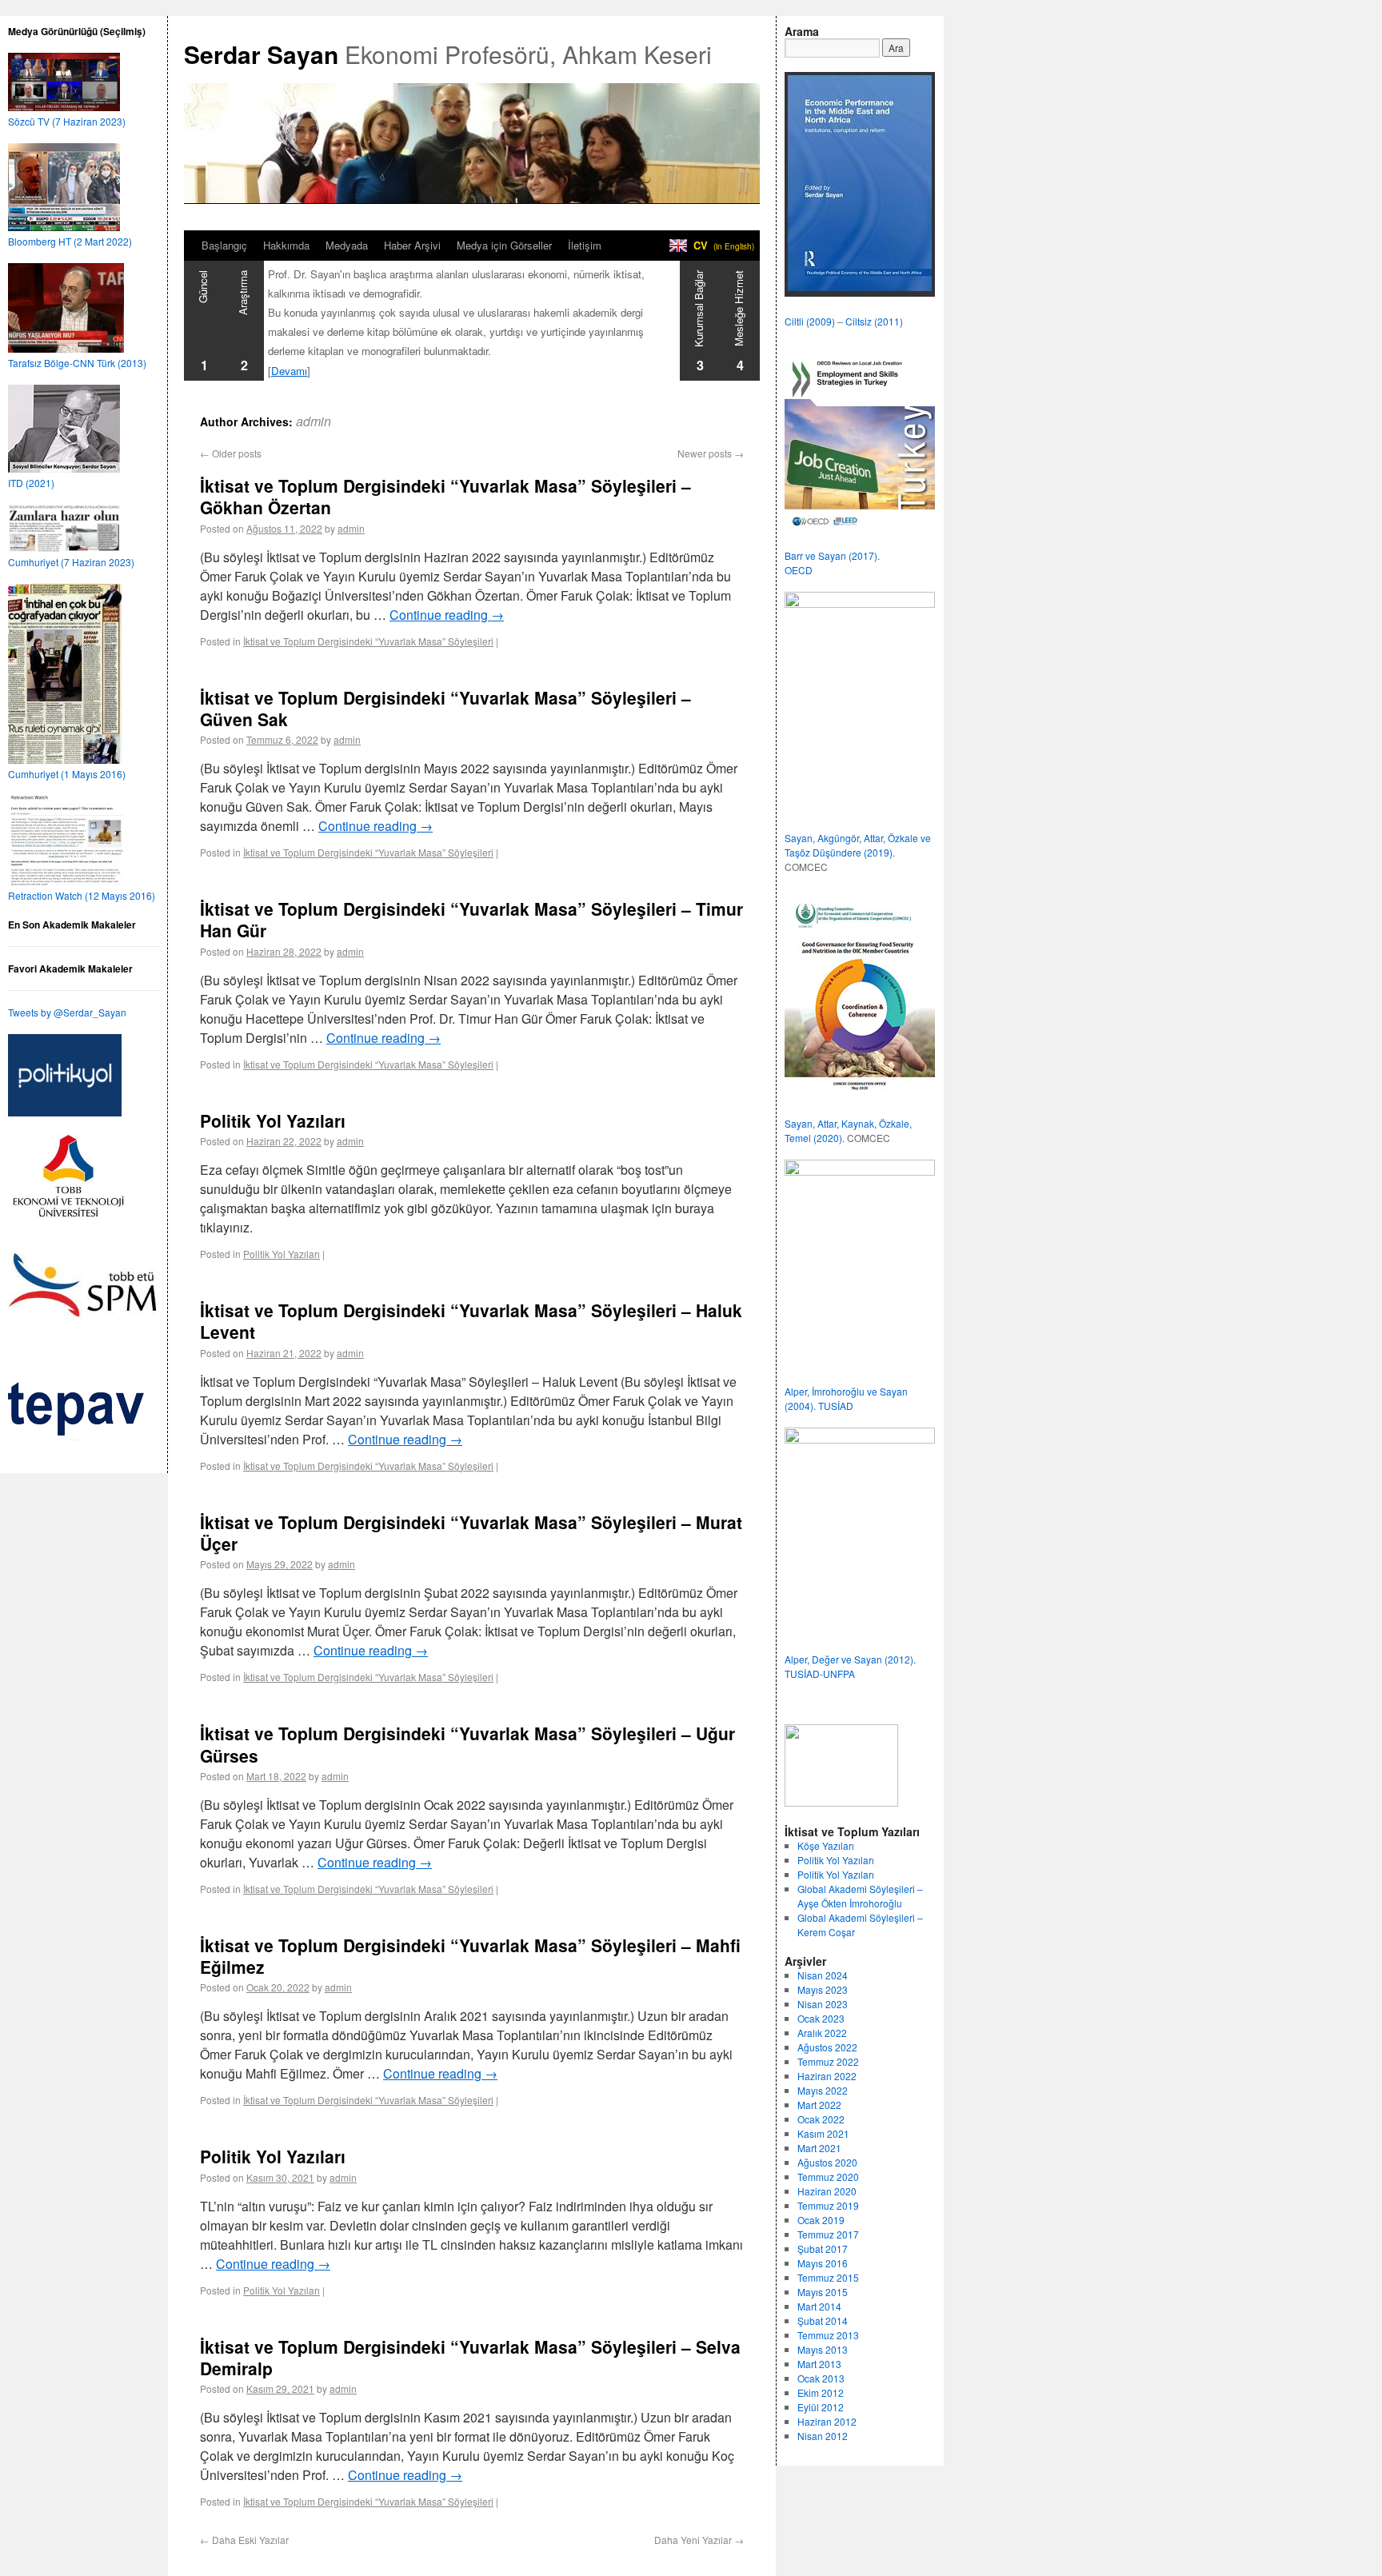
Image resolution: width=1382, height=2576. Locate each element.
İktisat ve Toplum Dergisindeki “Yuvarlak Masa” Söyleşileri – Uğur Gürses (467, 1744)
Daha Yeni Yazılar (699, 2540)
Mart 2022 (819, 2105)
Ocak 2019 (821, 2220)
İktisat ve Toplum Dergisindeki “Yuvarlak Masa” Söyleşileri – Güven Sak (445, 708)
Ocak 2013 (821, 2378)
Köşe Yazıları (826, 1845)
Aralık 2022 (822, 2033)
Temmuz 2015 (828, 2277)
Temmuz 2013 (828, 2335)
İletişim (585, 245)
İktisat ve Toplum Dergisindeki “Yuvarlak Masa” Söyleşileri (368, 641)
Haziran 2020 (827, 2191)
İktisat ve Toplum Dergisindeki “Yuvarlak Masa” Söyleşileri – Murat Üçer (471, 1533)
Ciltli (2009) (810, 321)
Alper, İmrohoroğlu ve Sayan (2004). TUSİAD (846, 1398)
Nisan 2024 (823, 1975)
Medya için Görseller (504, 245)
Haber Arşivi (412, 245)
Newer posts (711, 453)
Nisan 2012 (823, 2436)
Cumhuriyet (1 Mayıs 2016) (67, 774)
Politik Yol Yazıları (273, 1120)
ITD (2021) (31, 483)
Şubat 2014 (823, 2320)
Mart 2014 (819, 2306)
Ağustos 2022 (827, 2047)
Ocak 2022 (821, 2119)
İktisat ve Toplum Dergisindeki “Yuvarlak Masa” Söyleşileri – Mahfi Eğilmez (470, 1956)
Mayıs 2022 (823, 2090)
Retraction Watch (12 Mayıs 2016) (82, 895)
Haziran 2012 (827, 2421)
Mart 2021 (819, 2148)
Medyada (347, 245)
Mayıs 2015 (823, 2292)
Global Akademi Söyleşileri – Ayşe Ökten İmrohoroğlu (860, 1896)
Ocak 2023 (821, 2018)
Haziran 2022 (827, 2076)
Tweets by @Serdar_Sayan (67, 1012)
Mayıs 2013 (823, 2349)
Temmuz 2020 (828, 2177)
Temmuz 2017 (828, 2234)
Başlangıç (224, 245)
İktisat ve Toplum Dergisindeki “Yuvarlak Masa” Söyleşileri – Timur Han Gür (471, 919)
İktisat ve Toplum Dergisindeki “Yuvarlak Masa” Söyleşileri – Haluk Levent (471, 1321)
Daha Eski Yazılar (244, 2540)
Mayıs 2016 (823, 2263)
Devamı (289, 371)
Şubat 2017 (823, 2249)
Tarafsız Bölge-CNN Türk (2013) (77, 363)
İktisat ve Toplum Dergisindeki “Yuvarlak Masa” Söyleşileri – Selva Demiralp (470, 2357)
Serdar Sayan (261, 54)
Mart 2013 (819, 2364)
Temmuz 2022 (828, 2061)
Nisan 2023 (823, 2004)
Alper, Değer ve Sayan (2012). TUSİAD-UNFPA (850, 1666)
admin (314, 421)
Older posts (231, 453)
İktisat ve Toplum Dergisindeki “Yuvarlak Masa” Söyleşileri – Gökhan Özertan (445, 496)
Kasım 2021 (823, 2133)
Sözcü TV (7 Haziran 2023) (67, 121)
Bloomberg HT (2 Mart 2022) (70, 241)
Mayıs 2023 (823, 1989)
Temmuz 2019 (828, 2205)
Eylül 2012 (821, 2407)
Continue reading (447, 615)
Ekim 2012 (821, 2392)
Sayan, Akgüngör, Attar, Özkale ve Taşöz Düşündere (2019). (858, 845)
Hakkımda (286, 245)
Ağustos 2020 (827, 2162)
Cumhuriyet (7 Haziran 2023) (71, 562)
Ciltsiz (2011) (874, 321)
